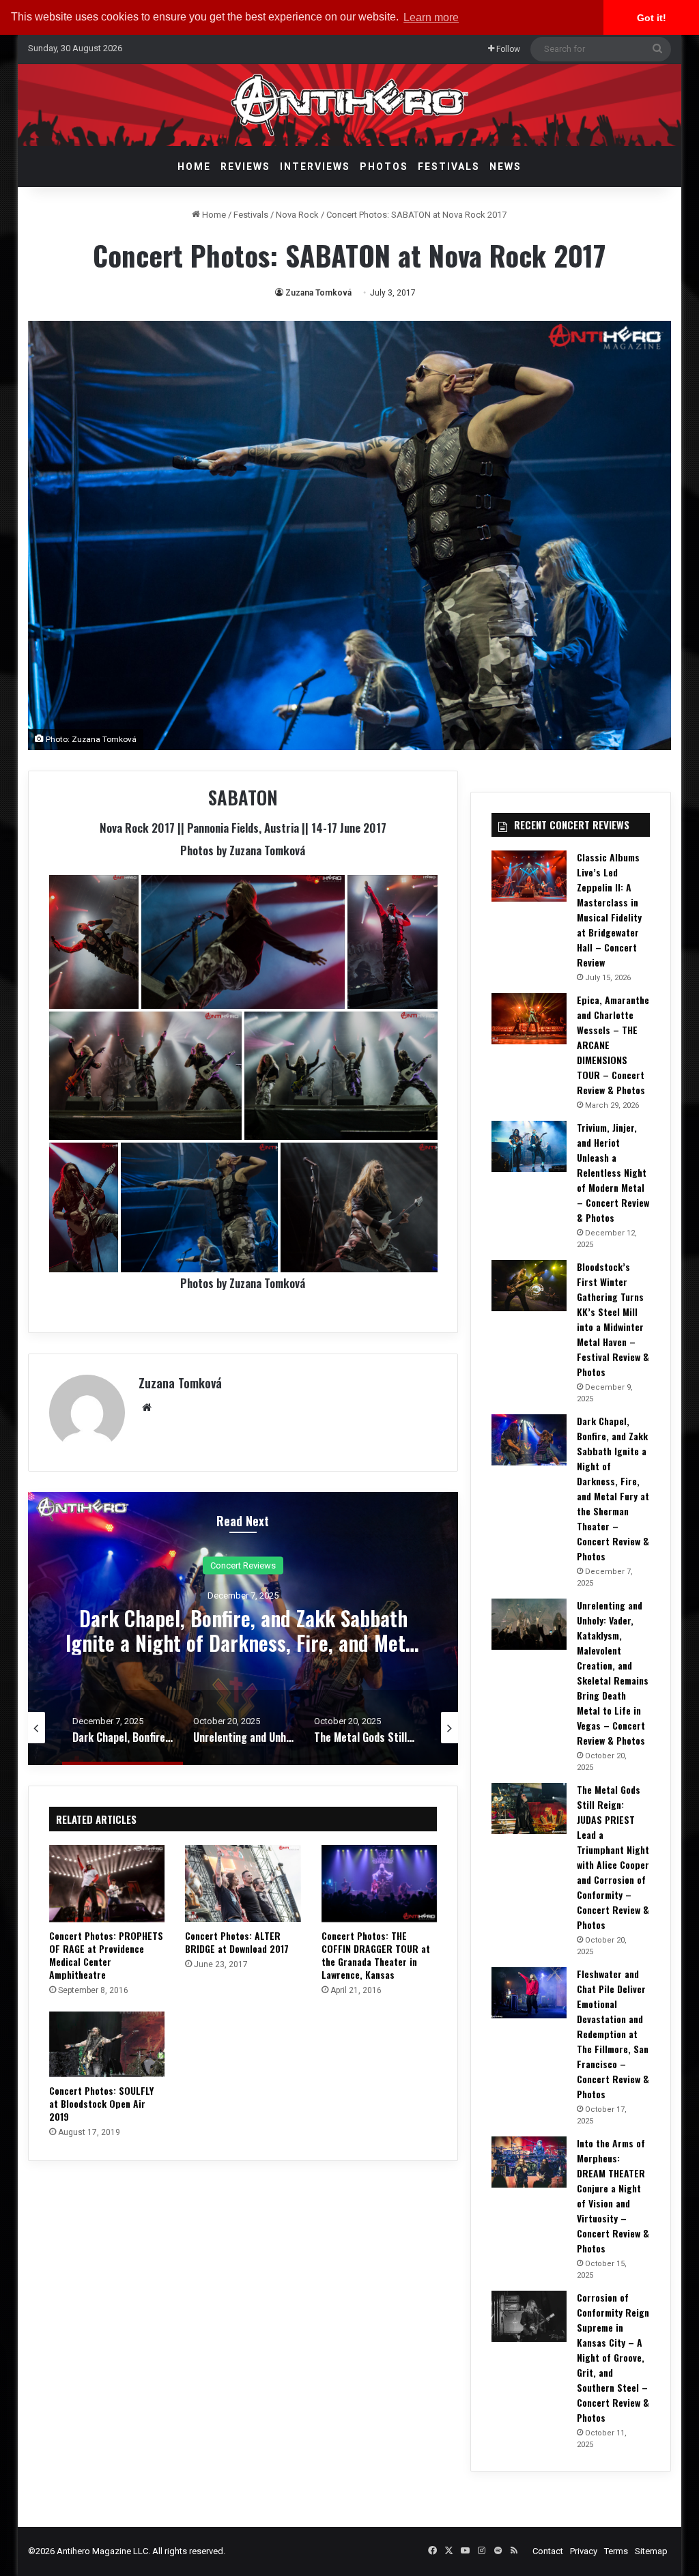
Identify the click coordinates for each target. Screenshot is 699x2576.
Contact (548, 2551)
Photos (384, 167)
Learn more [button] (431, 17)
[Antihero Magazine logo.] (350, 105)
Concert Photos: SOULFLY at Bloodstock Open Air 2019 (101, 2103)
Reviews (245, 167)
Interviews (315, 167)
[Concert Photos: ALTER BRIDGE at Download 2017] (243, 1884)
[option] (243, 1629)
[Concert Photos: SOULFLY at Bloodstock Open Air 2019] (107, 2044)
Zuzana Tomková (318, 293)
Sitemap (651, 2551)
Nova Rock (297, 215)
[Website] (147, 1407)
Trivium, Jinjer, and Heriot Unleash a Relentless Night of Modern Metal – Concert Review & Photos (613, 1172)
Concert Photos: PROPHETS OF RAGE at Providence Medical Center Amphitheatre (106, 1955)
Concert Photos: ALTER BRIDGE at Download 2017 (237, 1942)
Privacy (584, 2551)
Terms (616, 2551)
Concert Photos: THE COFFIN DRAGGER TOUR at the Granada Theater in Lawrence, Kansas (376, 1955)
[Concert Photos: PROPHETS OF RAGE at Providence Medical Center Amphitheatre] (107, 1884)
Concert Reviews (243, 1565)
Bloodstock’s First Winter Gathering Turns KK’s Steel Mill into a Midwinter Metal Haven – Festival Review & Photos (613, 1319)
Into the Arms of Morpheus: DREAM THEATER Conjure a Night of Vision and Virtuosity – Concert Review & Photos (613, 2195)
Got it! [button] (652, 18)
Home (194, 167)
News (505, 167)
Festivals (449, 167)
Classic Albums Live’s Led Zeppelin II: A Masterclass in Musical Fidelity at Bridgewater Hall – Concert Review (609, 910)
